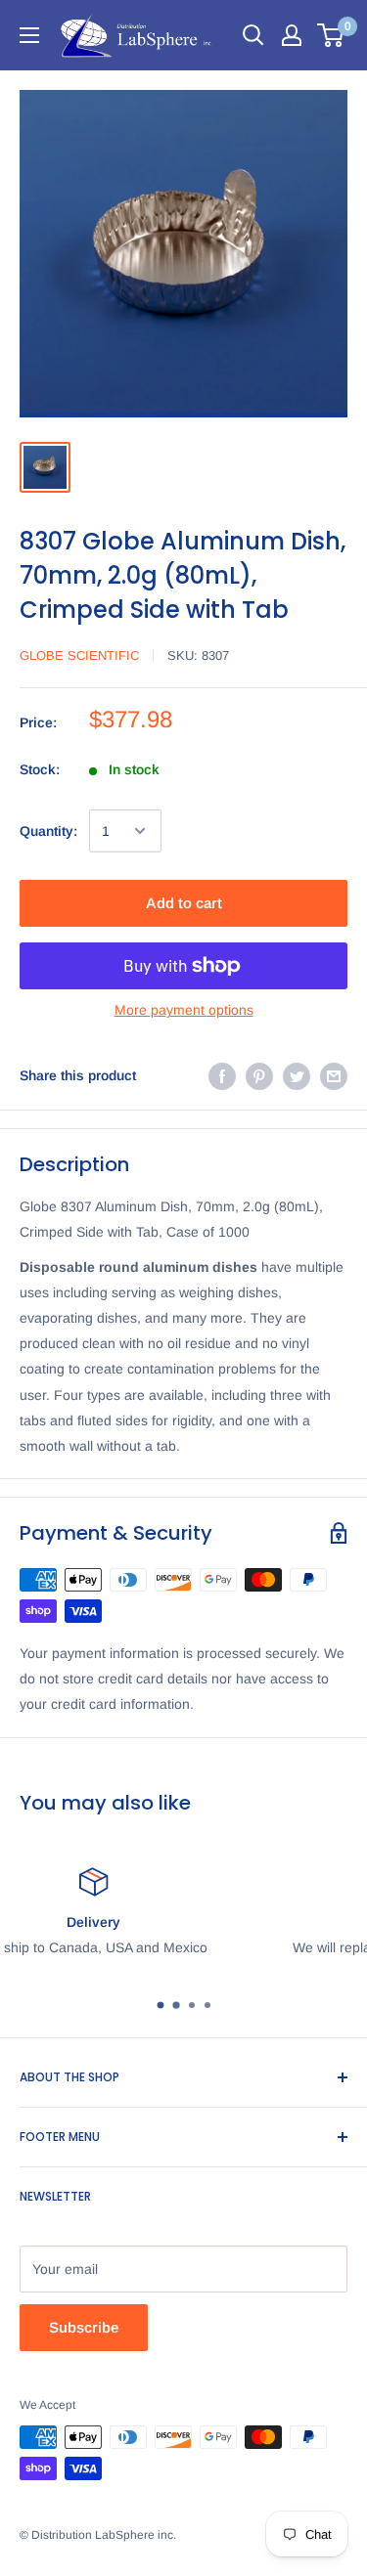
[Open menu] (29, 35)
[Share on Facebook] (222, 1075)
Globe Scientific (79, 655)
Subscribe (84, 2327)
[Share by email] (334, 1075)
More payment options (184, 1010)
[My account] (292, 35)
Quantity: (48, 831)
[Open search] (253, 35)
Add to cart (184, 903)
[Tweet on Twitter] (297, 1075)
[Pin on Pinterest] (259, 1075)
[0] (331, 35)
